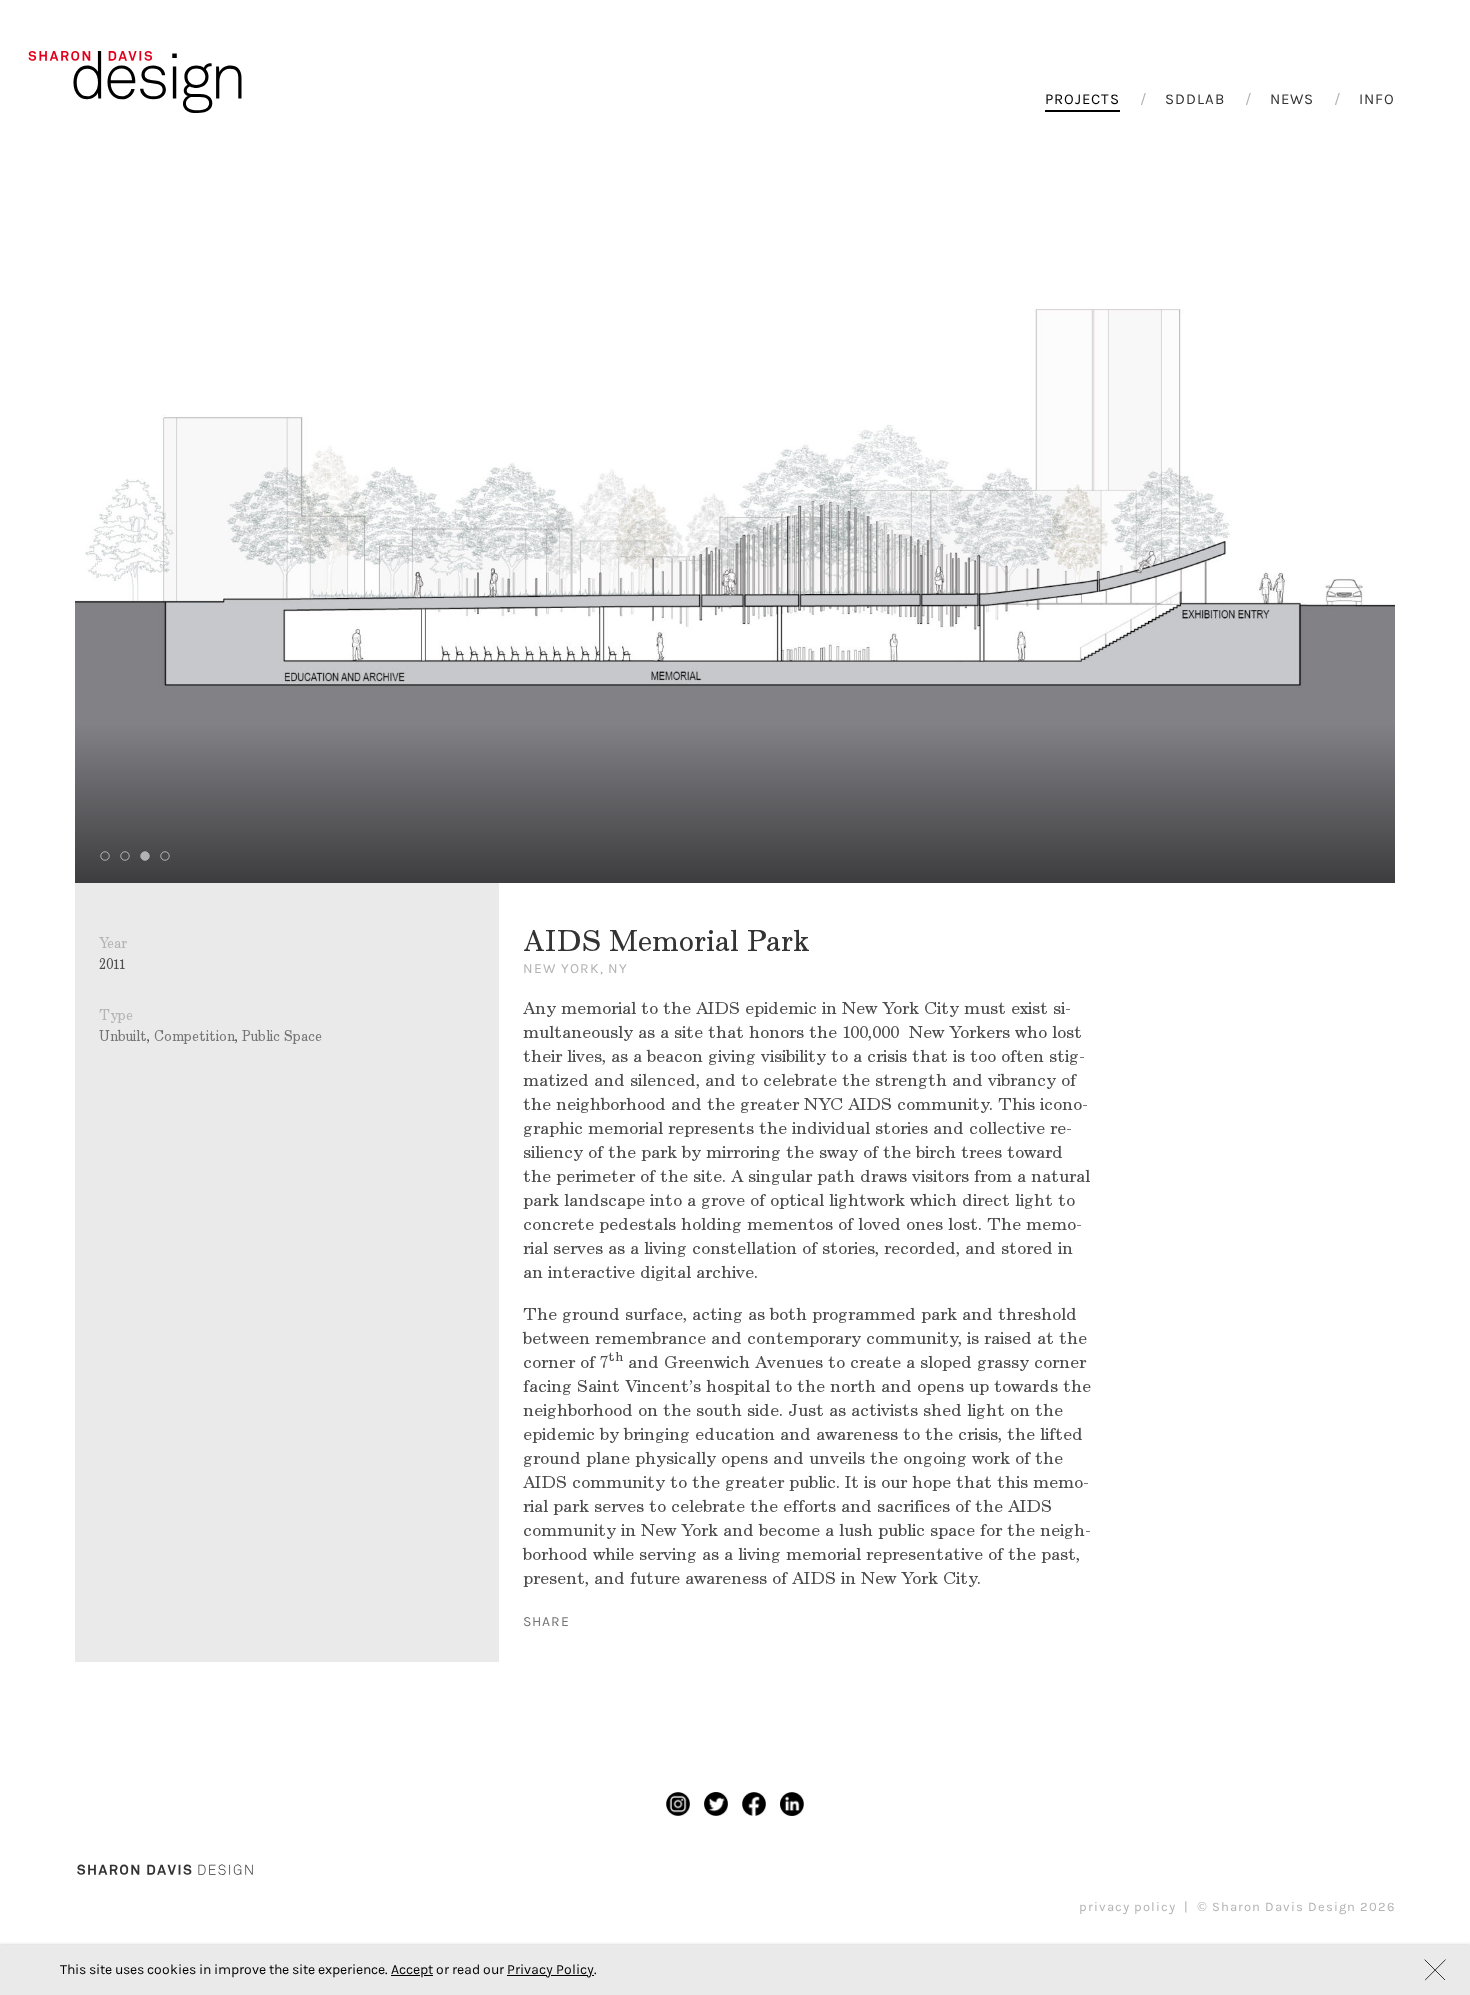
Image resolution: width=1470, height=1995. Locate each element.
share (546, 1621)
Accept (412, 1969)
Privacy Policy (550, 1969)
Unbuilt (123, 1036)
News (1292, 99)
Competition (194, 1036)
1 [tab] (105, 856)
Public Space (282, 1036)
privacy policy (1127, 1906)
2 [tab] (125, 856)
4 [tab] (165, 856)
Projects (1082, 99)
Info (1377, 99)
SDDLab (1195, 99)
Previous (193, 516)
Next (1277, 516)
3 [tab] (145, 856)
